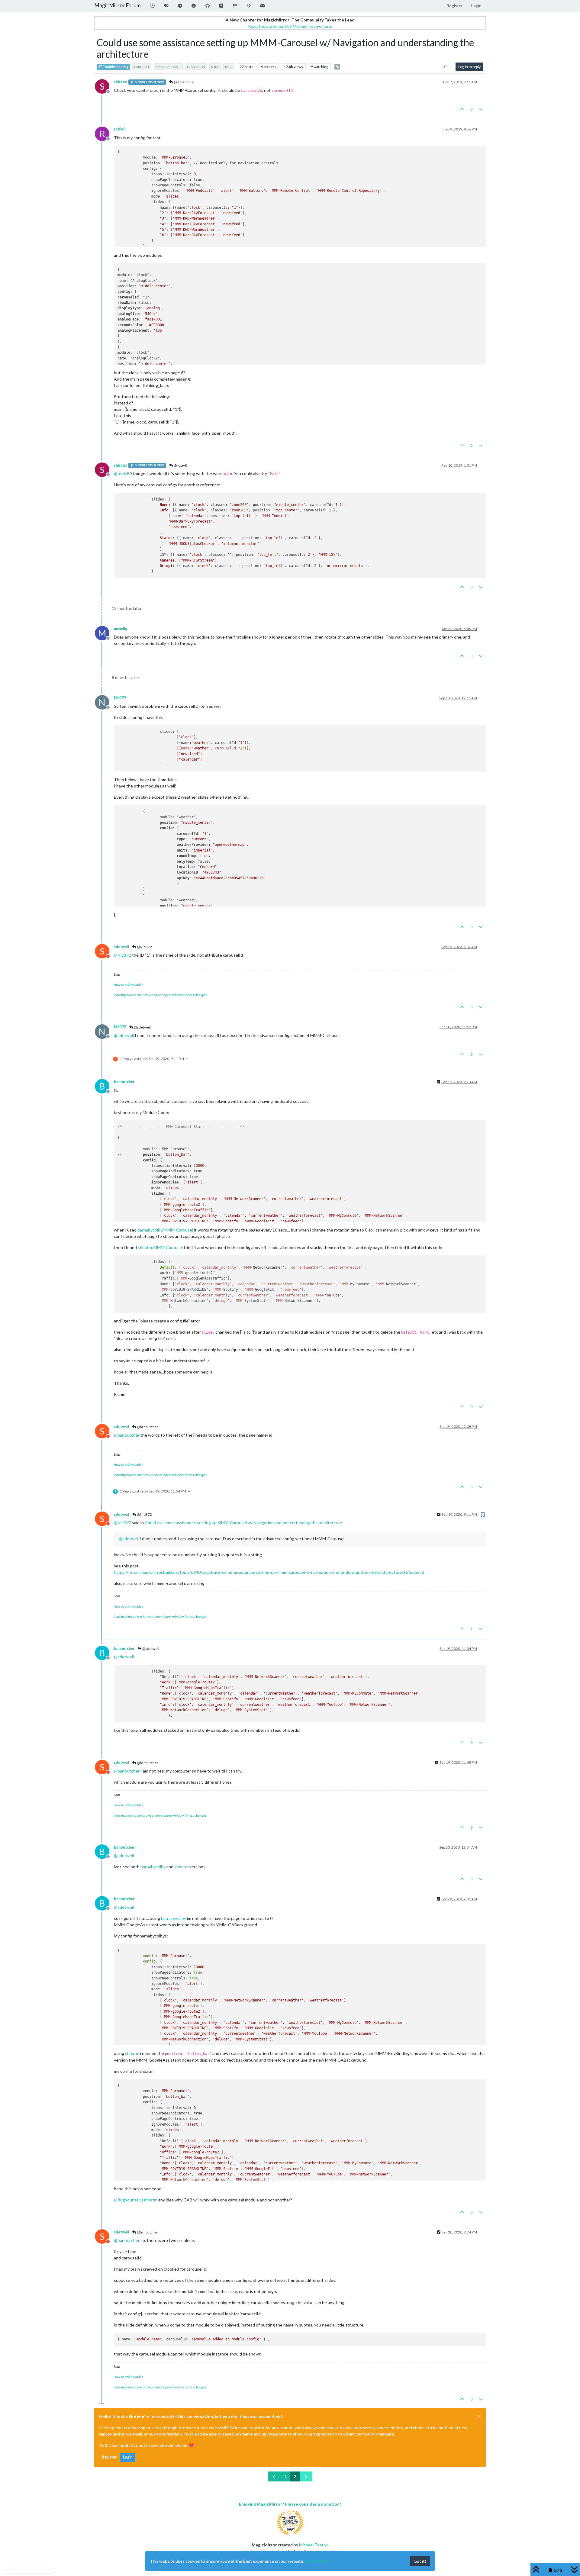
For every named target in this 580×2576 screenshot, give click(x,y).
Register (109, 2457)
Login (128, 2457)
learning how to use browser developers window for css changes (160, 995)
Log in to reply (469, 67)
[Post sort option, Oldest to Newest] (446, 67)
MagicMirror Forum (118, 5)
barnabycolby (153, 1867)
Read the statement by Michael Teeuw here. (290, 26)
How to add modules (128, 985)
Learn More (317, 2561)
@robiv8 (180, 465)
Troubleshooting (115, 67)
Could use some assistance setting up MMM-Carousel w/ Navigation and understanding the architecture (243, 1523)
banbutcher (124, 1082)
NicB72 (120, 698)
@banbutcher (147, 1427)
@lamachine (183, 82)
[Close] (479, 2417)
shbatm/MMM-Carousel (160, 1247)
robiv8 (120, 129)
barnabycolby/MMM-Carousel (165, 1230)
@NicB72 (144, 947)
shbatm (121, 82)
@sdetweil (142, 1027)
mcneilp (121, 629)
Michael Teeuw (313, 2545)
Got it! (420, 2561)
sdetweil (121, 947)
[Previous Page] (274, 2476)
